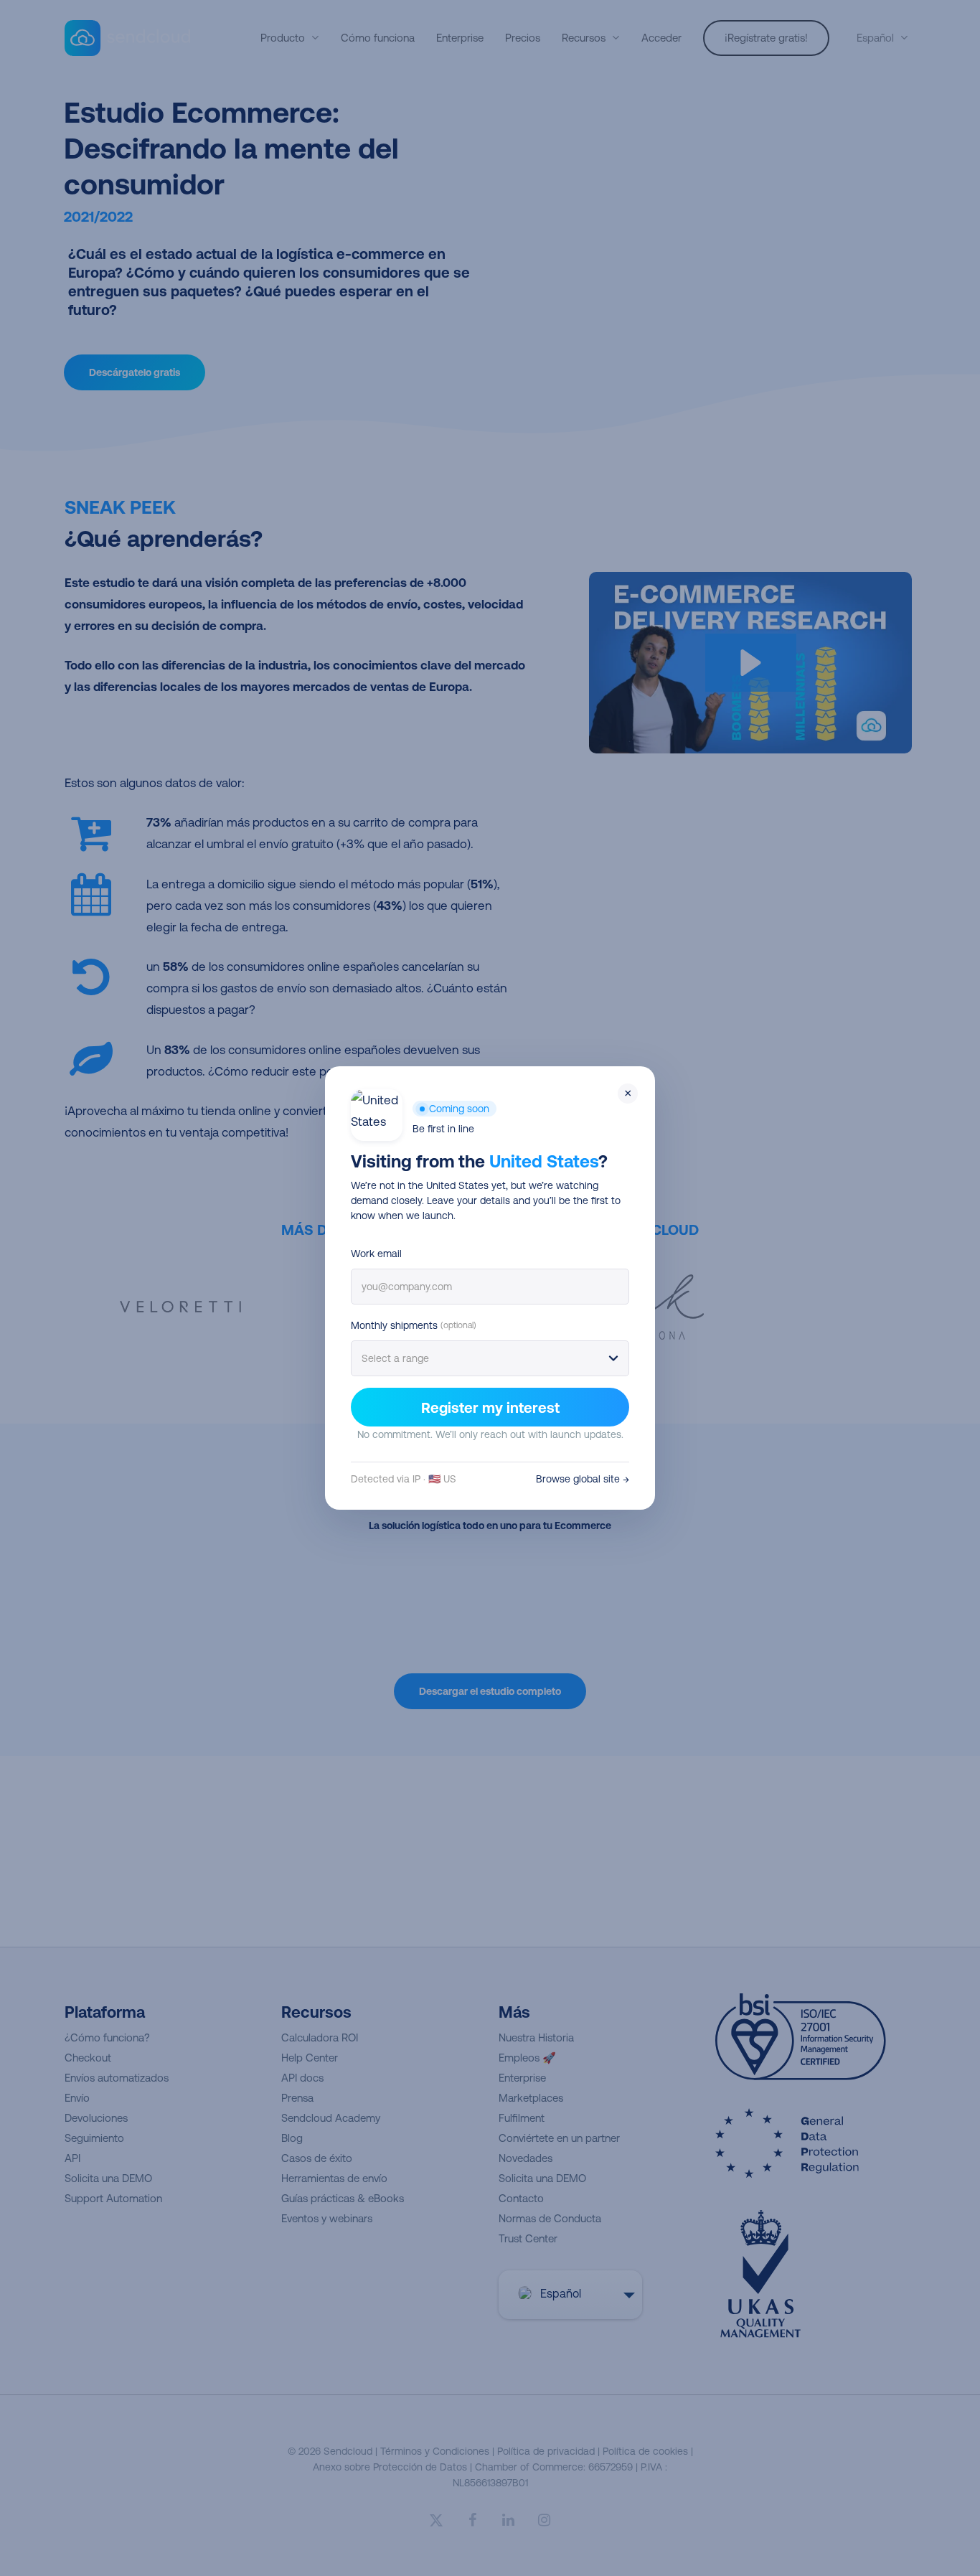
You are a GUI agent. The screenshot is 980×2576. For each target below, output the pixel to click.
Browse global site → (583, 1479)
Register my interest (490, 1407)
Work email (376, 1254)
